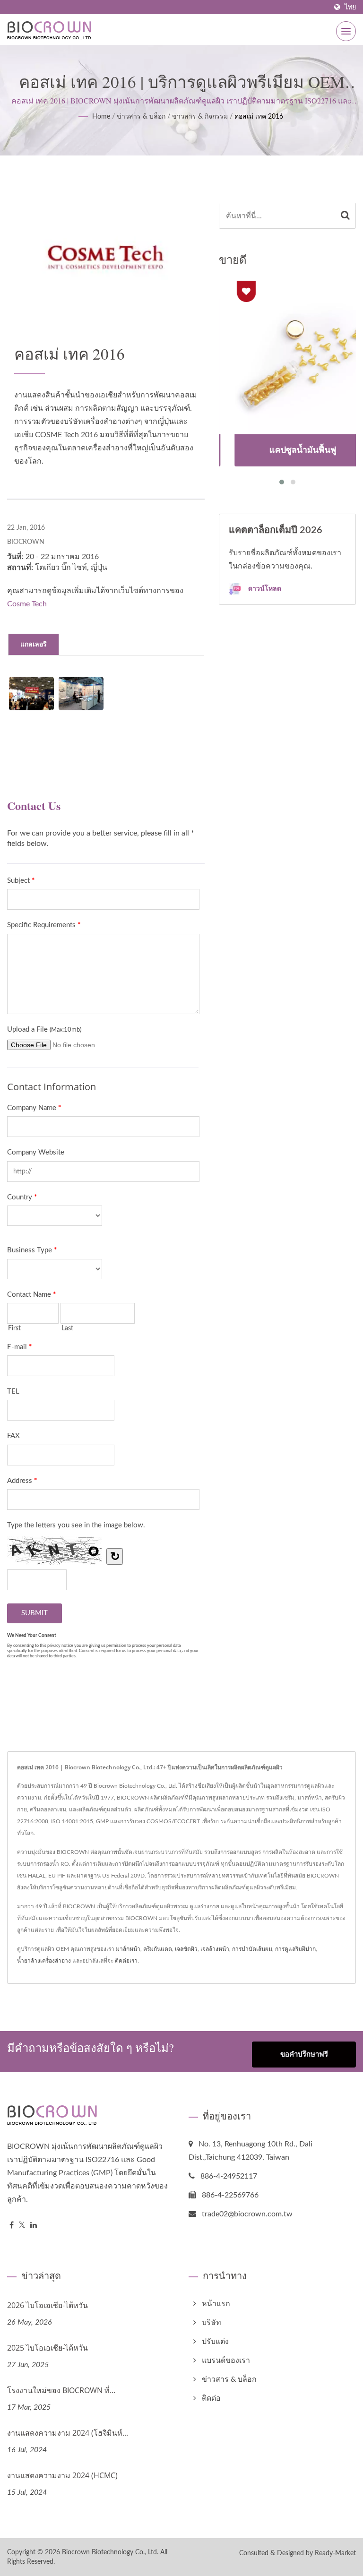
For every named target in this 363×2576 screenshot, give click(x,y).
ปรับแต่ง (215, 2342)
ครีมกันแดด (158, 1949)
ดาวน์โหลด (264, 588)
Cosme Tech (27, 604)
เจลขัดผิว (186, 1949)
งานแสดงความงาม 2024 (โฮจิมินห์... (68, 2433)
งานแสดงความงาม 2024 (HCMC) (62, 2475)
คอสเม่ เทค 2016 (259, 117)
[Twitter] (22, 2226)
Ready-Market (335, 2553)
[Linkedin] (34, 2226)
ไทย (350, 7)
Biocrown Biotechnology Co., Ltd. (110, 2552)
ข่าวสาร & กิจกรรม (200, 117)
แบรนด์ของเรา (226, 2361)
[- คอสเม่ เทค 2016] (31, 694)
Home (101, 117)
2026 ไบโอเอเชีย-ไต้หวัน (48, 2305)
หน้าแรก (216, 2304)
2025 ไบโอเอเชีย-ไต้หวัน (48, 2348)
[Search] (345, 216)
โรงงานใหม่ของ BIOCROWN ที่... (61, 2390)
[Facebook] (12, 2226)
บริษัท (212, 2323)
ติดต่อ (211, 2398)
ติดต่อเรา (126, 1961)
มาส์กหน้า (128, 1949)
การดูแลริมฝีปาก (295, 1949)
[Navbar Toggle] (346, 31)
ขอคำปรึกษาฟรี (304, 2055)
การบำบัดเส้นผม (252, 1949)
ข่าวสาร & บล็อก (141, 117)
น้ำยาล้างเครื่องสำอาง (44, 1961)
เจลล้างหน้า (215, 1949)
